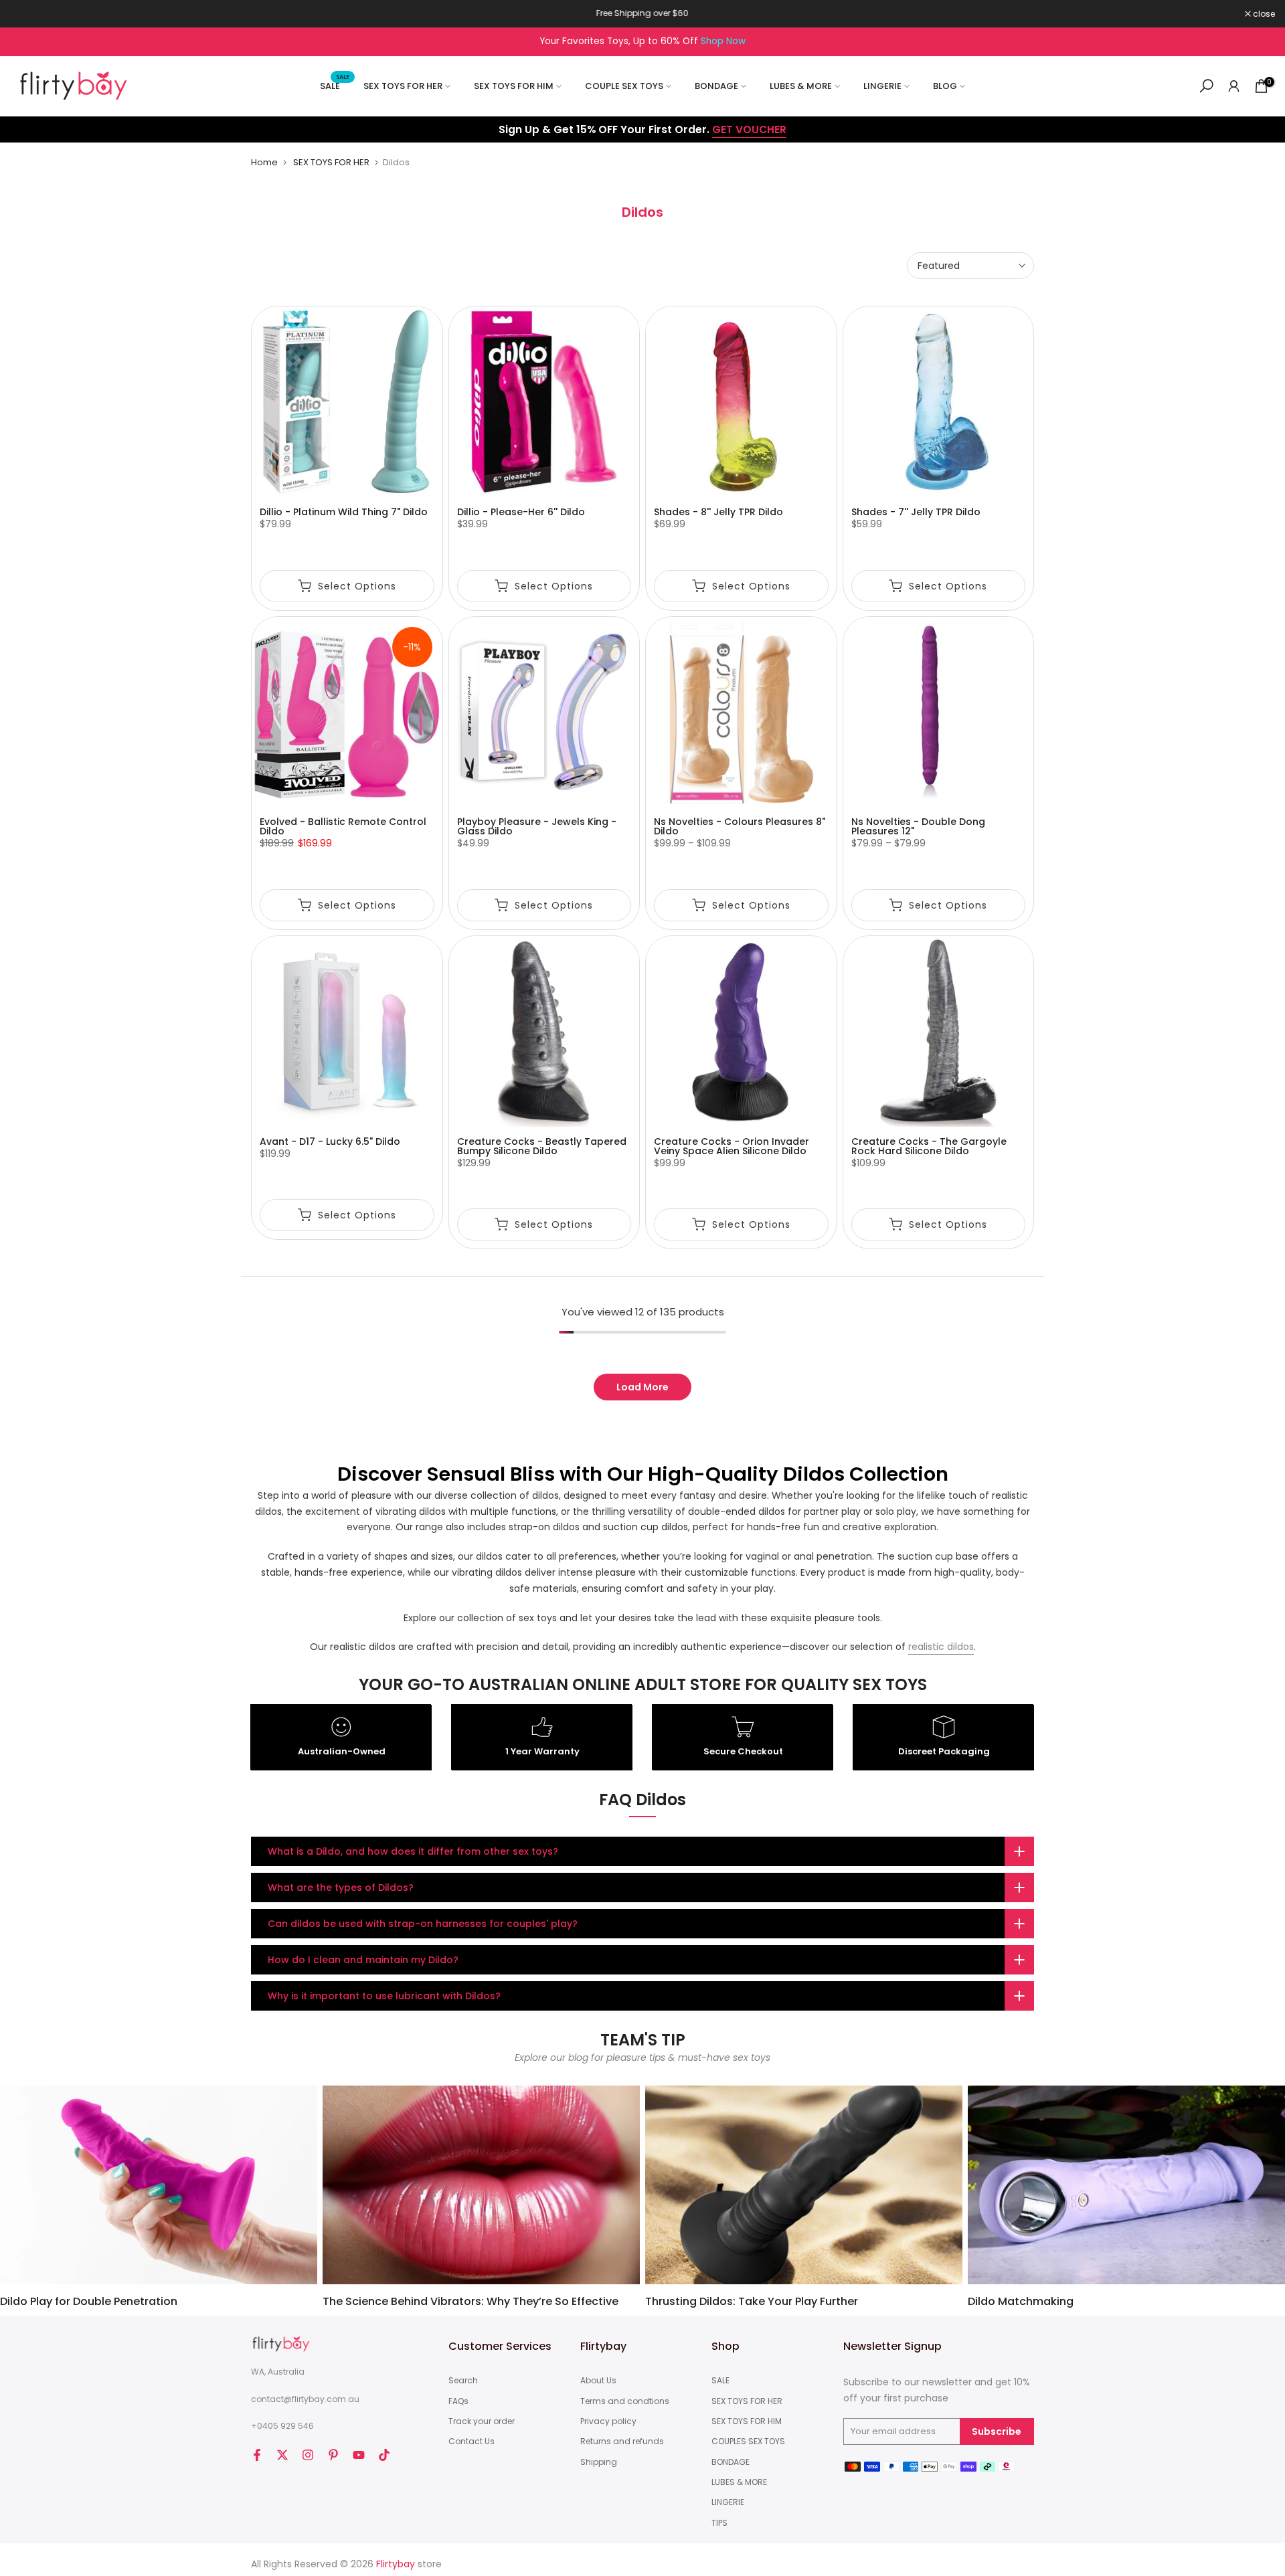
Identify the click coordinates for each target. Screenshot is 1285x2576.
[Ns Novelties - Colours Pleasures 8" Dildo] (741, 712)
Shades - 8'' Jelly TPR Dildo (718, 512)
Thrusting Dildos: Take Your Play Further (752, 2301)
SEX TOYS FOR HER (403, 86)
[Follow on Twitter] (282, 2455)
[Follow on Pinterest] (333, 2455)
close (28, 14)
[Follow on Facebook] (257, 2455)
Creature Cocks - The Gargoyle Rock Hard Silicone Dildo (929, 1146)
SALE (335, 85)
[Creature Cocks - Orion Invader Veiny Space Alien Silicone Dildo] (741, 1031)
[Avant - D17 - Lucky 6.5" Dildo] (347, 1031)
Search (463, 2381)
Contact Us (472, 2442)
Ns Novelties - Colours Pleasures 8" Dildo (740, 826)
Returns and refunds (622, 2442)
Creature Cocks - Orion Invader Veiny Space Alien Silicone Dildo (732, 1146)
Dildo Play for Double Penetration (89, 2301)
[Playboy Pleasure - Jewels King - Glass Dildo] (544, 712)
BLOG (945, 86)
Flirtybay (396, 2564)
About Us (598, 2381)
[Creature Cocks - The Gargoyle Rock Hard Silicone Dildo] (939, 1031)
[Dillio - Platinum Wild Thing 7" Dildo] (347, 402)
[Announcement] (642, 13)
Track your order (482, 2421)
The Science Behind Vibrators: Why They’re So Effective (470, 2301)
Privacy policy (608, 2421)
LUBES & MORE (801, 86)
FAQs (458, 2401)
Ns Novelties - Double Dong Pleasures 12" (918, 826)
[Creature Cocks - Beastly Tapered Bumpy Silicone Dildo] (544, 1031)
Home (264, 162)
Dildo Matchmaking (1021, 2301)
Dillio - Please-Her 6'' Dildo (521, 512)
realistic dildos (941, 1647)
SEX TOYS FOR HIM (514, 86)
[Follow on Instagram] (308, 2455)
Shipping (599, 2462)
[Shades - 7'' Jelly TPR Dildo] (939, 402)
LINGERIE (882, 86)
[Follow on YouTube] (359, 2455)
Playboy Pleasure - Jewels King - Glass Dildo (537, 826)
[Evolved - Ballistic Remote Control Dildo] (347, 712)
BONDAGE (716, 86)
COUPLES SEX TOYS (748, 2442)
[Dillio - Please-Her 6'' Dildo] (544, 402)
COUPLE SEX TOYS (624, 86)
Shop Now (723, 41)
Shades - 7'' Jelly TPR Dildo (916, 512)
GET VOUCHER (749, 129)
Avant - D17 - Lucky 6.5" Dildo (330, 1141)
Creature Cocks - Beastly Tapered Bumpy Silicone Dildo (542, 1146)
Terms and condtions (625, 2401)
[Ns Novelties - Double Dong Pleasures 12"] (939, 712)
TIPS (719, 2523)
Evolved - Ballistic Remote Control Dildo (343, 826)
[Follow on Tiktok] (384, 2455)
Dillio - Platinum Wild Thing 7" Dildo (344, 512)
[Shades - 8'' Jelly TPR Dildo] (741, 402)
